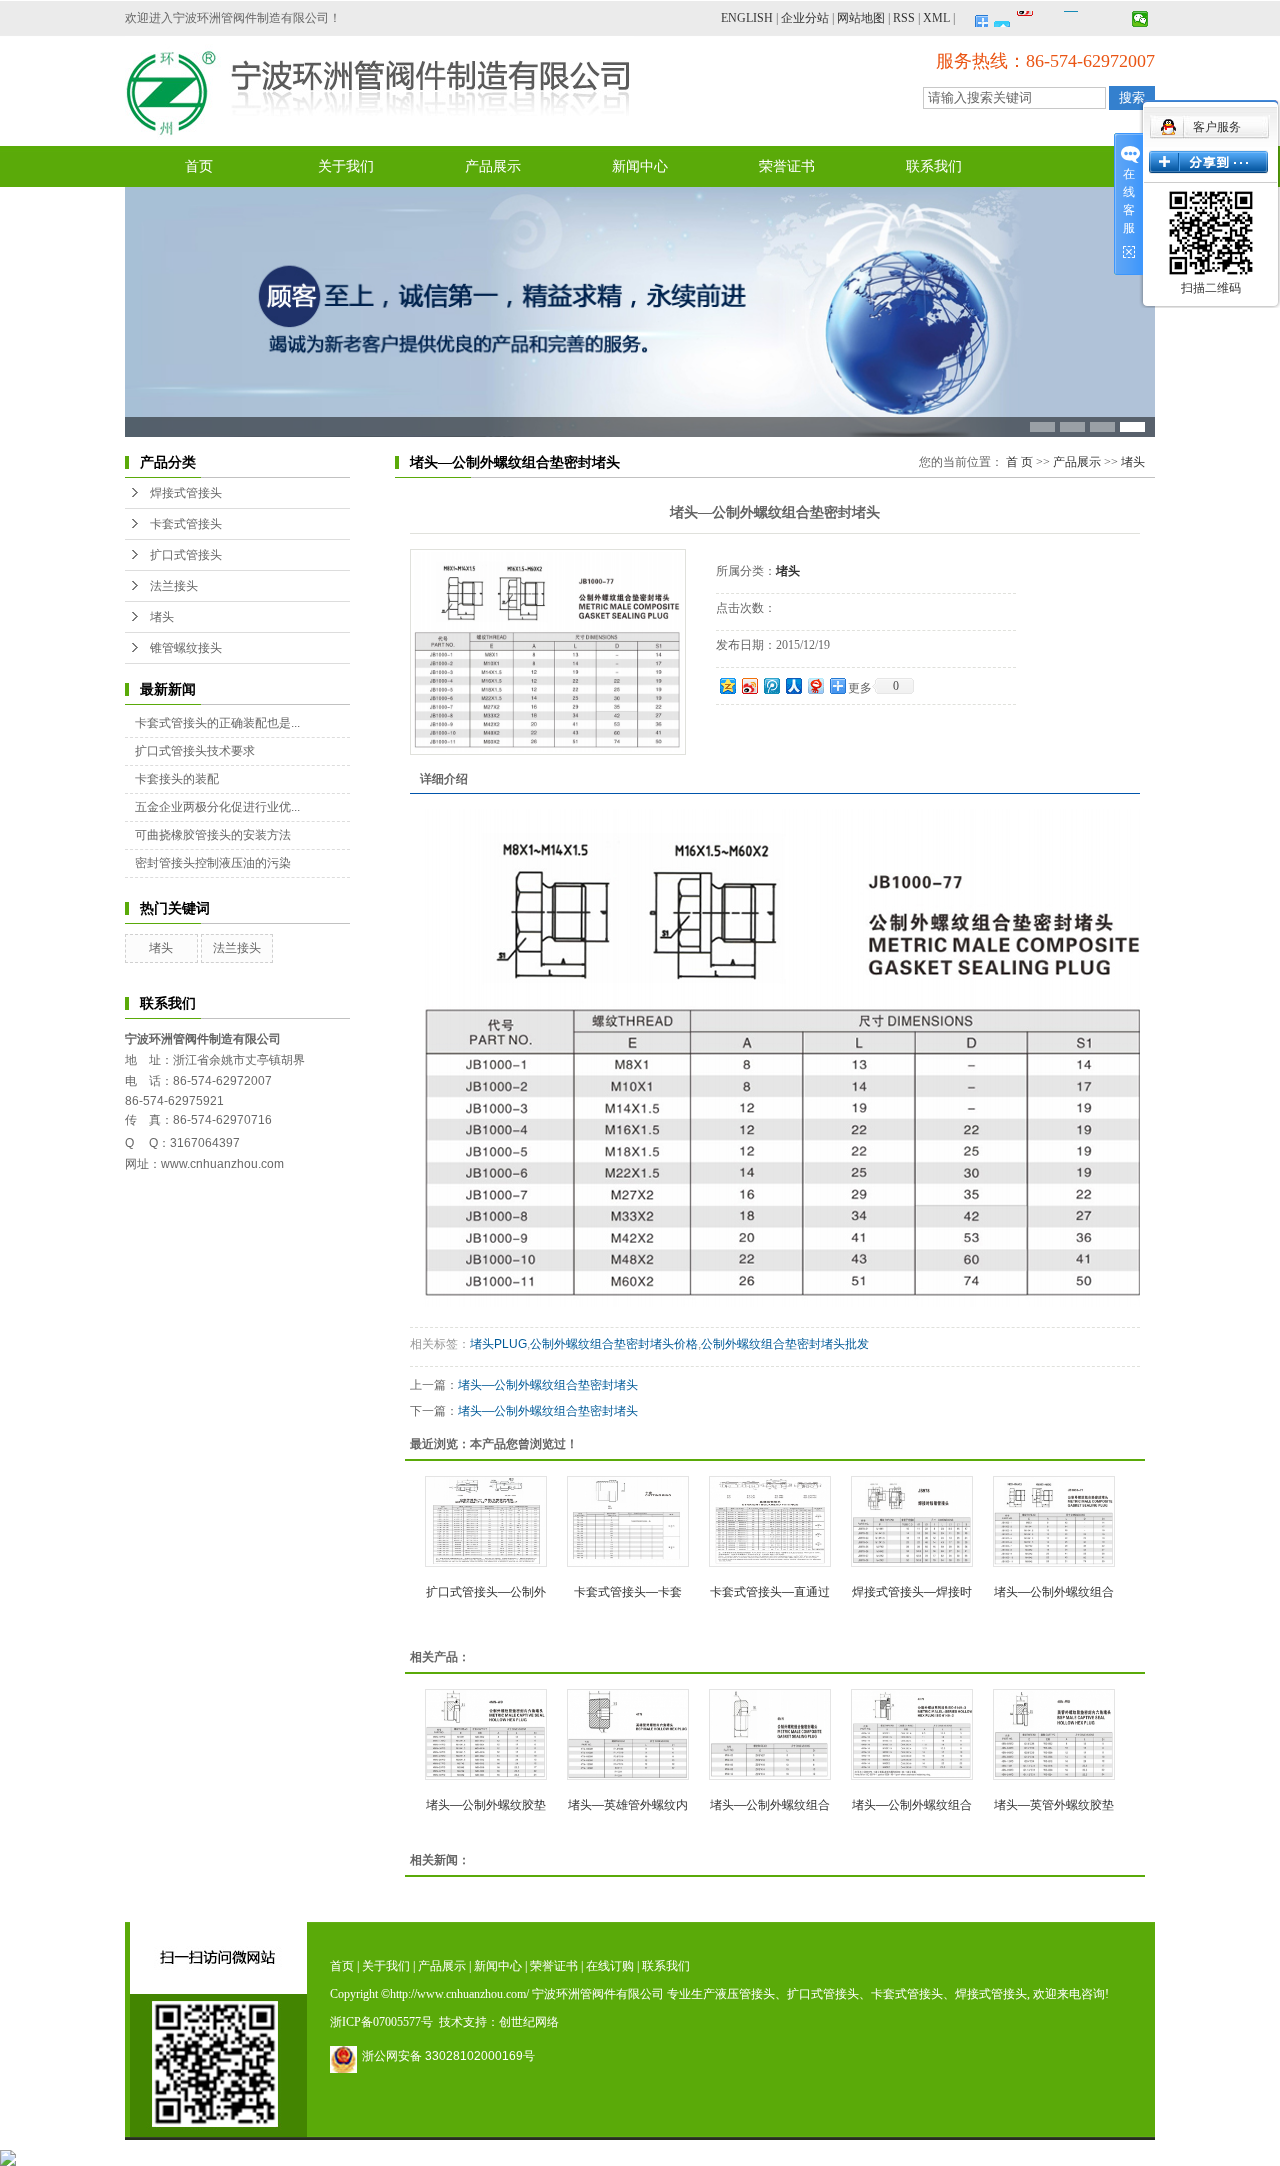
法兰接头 (174, 586)
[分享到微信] (1140, 19)
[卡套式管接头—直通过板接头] (770, 1521)
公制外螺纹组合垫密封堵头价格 (614, 1344)
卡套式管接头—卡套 (628, 1592)
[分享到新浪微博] (1025, 19)
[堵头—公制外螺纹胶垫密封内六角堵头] (486, 1734)
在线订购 (610, 1966)
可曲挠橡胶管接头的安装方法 (213, 835)
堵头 (162, 617)
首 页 (1019, 462)
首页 (199, 166)
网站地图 (861, 18)
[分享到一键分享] (1002, 19)
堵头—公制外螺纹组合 (1054, 1592)
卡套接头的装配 (177, 779)
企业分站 (805, 18)
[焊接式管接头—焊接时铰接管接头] (912, 1521)
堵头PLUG (498, 1344)
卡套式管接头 (186, 524)
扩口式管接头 (186, 555)
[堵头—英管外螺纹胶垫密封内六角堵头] (1054, 1734)
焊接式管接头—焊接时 (912, 1592)
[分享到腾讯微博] (1048, 19)
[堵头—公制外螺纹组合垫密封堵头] (548, 652)
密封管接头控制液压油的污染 (213, 863)
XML (936, 18)
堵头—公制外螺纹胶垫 (486, 1805)
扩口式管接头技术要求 (195, 751)
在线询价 (772, 732)
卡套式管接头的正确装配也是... (217, 723)
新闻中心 (640, 166)
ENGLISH (747, 18)
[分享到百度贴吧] (1094, 19)
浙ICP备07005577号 (381, 2022)
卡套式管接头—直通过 (770, 1592)
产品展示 (493, 166)
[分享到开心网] (1071, 19)
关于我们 (346, 166)
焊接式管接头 (186, 493)
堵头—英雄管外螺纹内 (628, 1805)
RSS (904, 18)
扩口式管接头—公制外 (486, 1592)
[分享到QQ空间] (1117, 19)
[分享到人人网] (793, 685)
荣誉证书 (787, 166)
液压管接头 (745, 1994)
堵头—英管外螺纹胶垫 (1054, 1805)
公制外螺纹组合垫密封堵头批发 (785, 1344)
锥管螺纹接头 (186, 648)
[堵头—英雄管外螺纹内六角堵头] (628, 1734)
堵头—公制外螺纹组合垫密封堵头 (548, 1385)
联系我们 (934, 166)
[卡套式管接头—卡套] (628, 1521)
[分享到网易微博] (815, 685)
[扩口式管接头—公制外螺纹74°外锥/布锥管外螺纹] (486, 1521)
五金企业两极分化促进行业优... (217, 807)
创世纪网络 (529, 2022)
